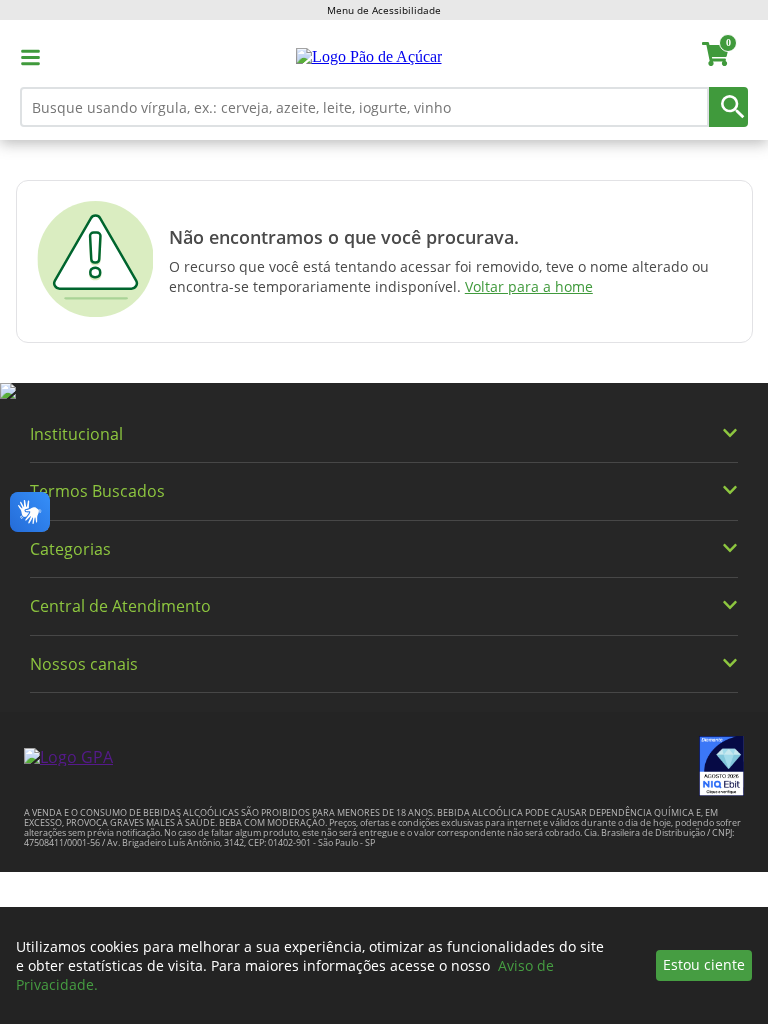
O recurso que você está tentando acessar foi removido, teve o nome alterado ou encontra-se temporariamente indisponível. (439, 276)
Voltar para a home (529, 286)
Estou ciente (704, 964)
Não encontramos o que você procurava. (344, 237)
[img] (384, 392)
